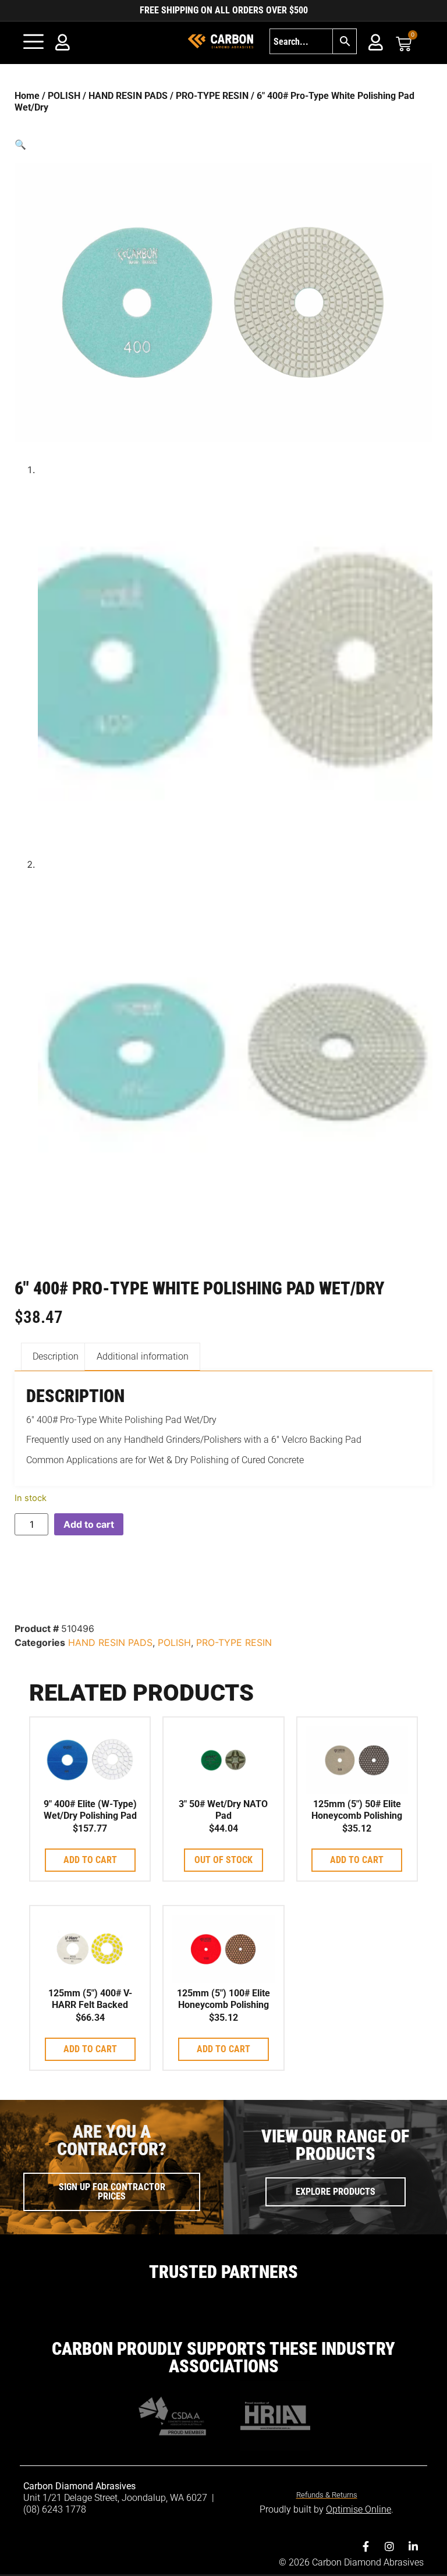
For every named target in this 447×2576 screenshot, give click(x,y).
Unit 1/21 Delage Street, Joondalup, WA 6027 (116, 2498)
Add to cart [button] (90, 1860)
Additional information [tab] (143, 1356)
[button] (223, 144)
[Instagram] (389, 2546)
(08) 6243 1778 (55, 2509)
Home (27, 96)
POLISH (64, 96)
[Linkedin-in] (413, 2546)
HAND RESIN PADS (128, 96)
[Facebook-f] (366, 2546)
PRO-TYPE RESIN (212, 96)
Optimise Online (359, 2509)
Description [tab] (56, 1356)
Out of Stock (223, 1860)
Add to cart (89, 1524)
